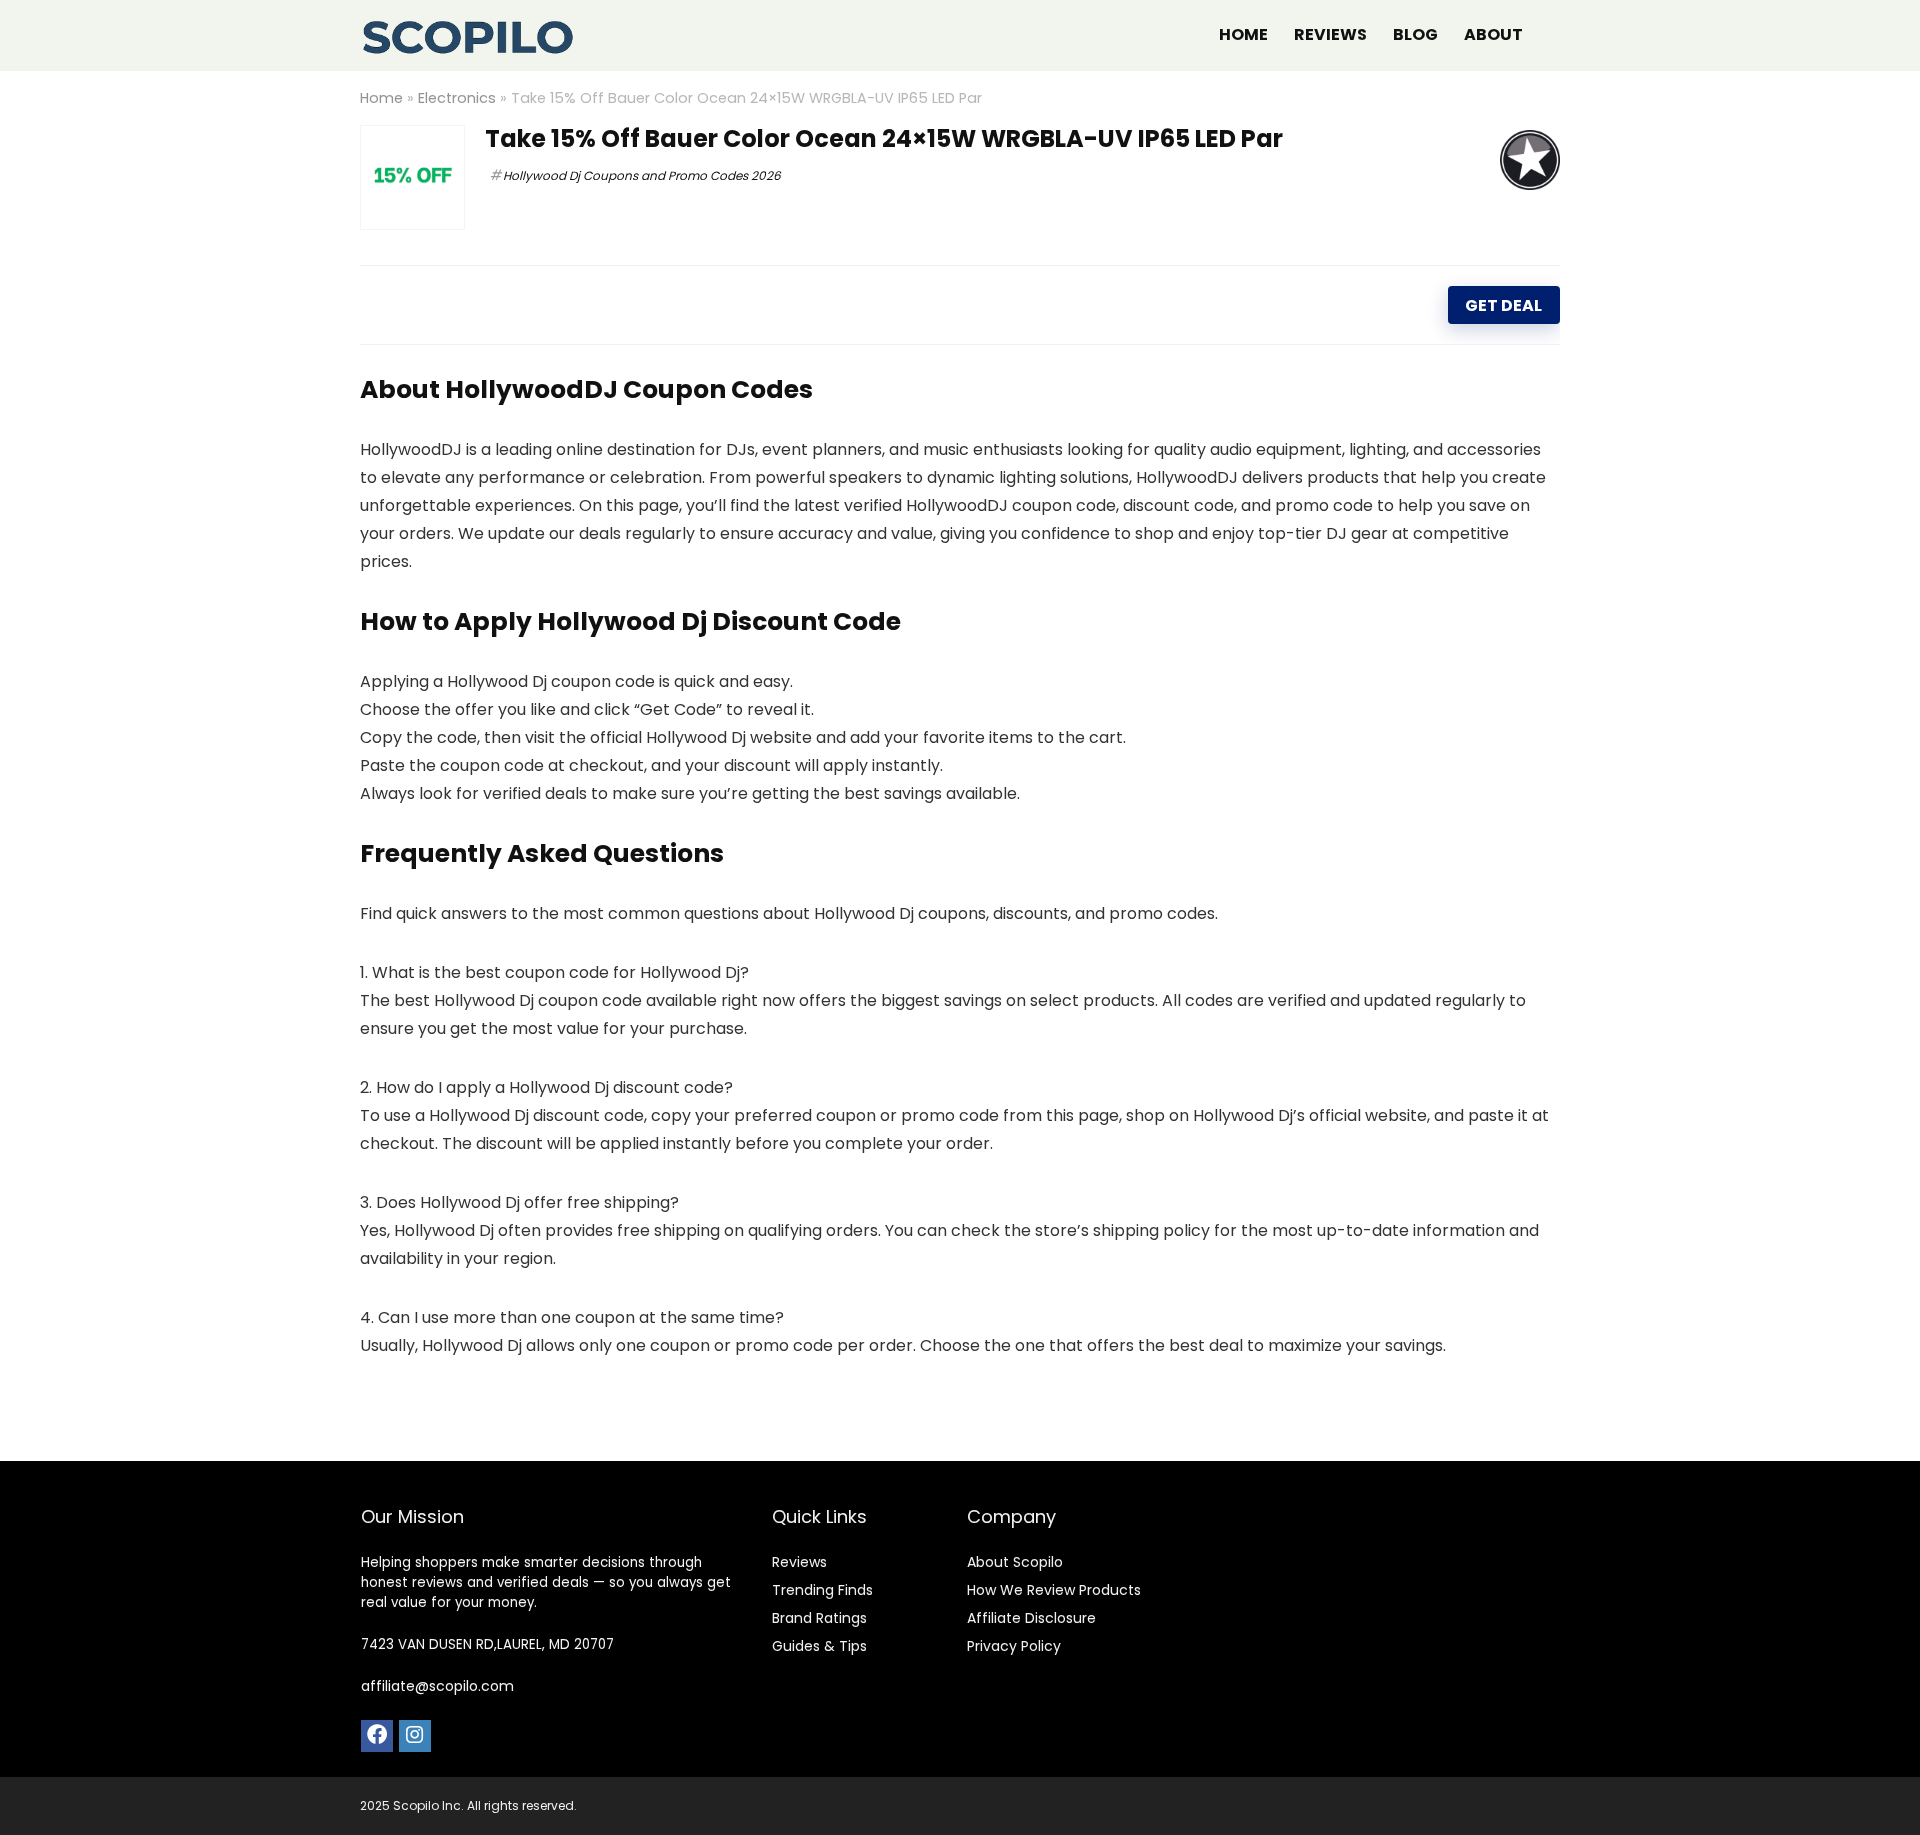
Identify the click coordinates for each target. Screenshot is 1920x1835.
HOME (1243, 34)
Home (381, 98)
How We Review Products (1054, 1590)
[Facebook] (377, 1736)
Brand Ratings (819, 1618)
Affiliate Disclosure (1031, 1618)
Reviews (799, 1562)
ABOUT (1493, 34)
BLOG (1415, 34)
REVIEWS (1330, 34)
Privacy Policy (1014, 1646)
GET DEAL (1503, 305)
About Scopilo (1015, 1562)
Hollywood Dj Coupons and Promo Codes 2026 (642, 175)
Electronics (457, 98)
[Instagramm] (415, 1736)
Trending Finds (822, 1590)
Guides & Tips (819, 1646)
